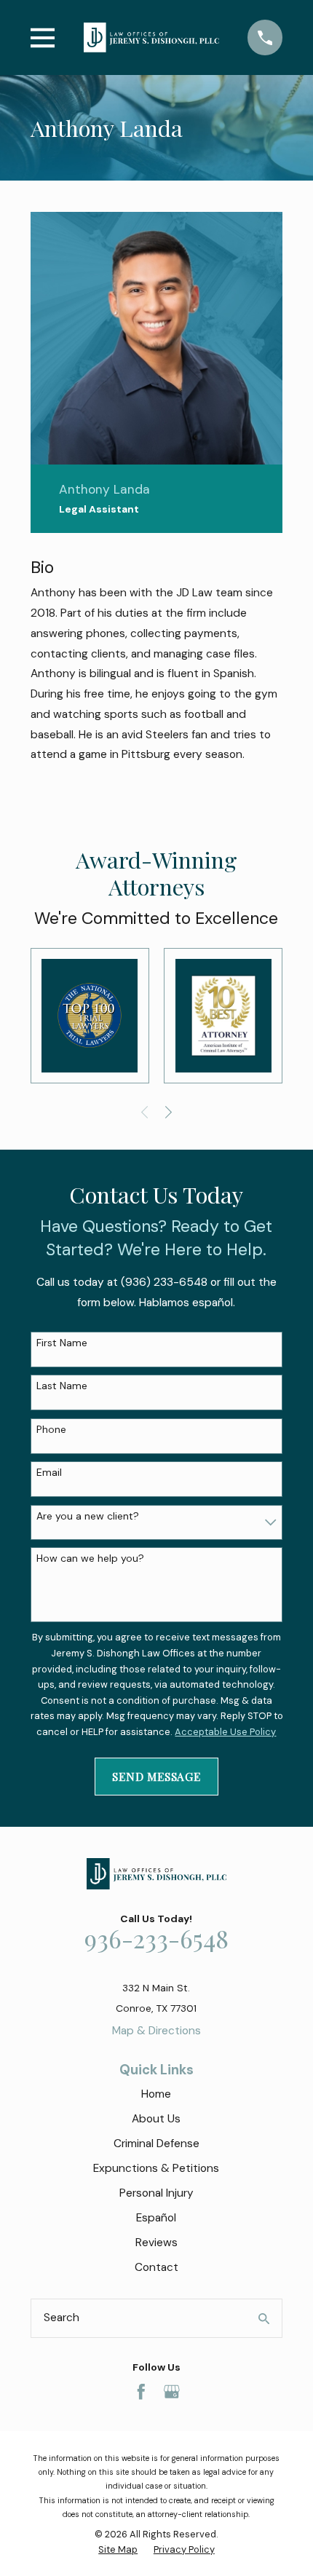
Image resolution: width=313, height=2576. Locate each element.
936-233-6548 (156, 1938)
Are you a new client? (88, 1516)
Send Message (156, 1776)
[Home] (151, 37)
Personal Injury (156, 2193)
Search (62, 2318)
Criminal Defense (156, 2144)
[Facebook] (141, 2392)
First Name (62, 1343)
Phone (51, 1430)
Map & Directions (156, 2031)
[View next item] (169, 1112)
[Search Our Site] (264, 2319)
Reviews (156, 2243)
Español (156, 2218)
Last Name (62, 1386)
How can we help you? (90, 1558)
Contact (156, 2267)
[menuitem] (118, 2550)
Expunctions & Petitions (156, 2168)
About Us (156, 2119)
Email (49, 1473)
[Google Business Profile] (172, 2392)
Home (156, 2094)
